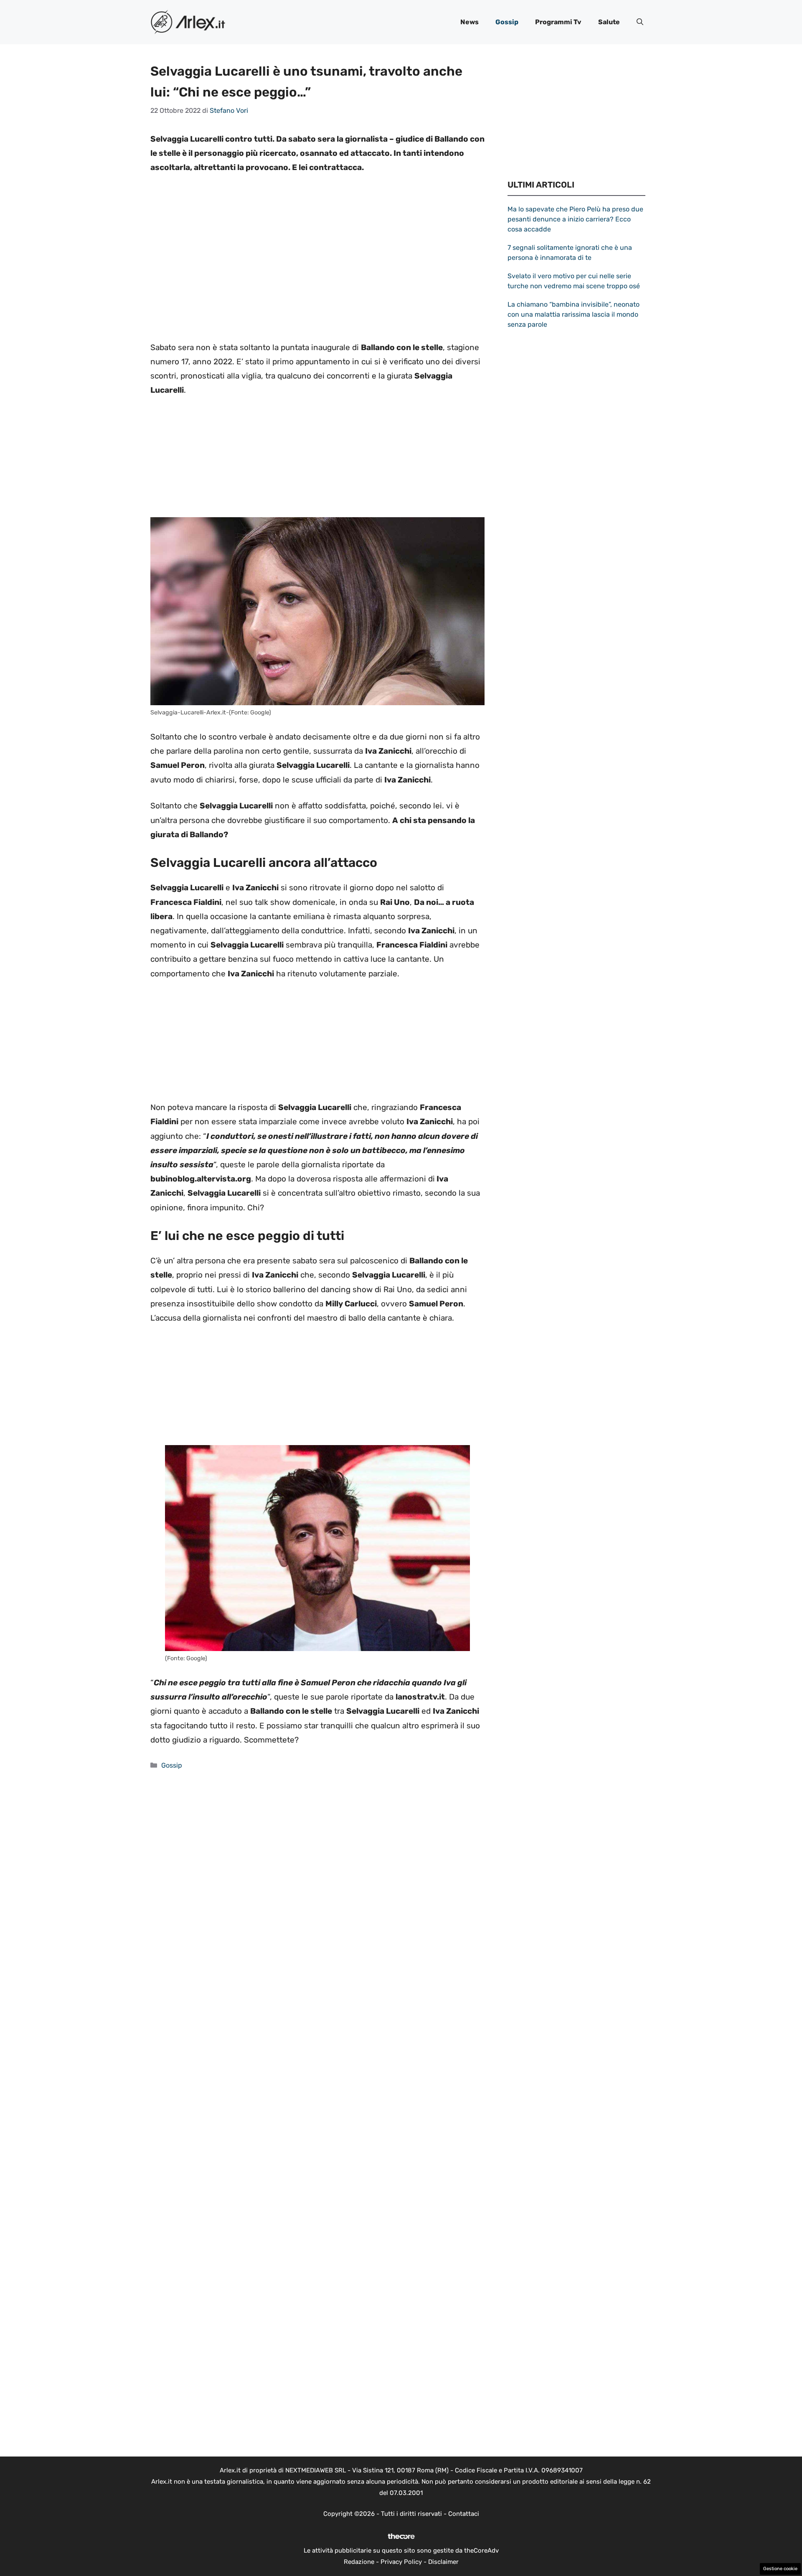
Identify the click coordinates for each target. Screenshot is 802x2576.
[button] (640, 22)
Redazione (359, 2562)
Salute (609, 22)
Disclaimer (443, 2562)
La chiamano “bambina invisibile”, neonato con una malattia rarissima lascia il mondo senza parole (574, 314)
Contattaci (464, 2514)
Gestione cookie (780, 2569)
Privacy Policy (401, 2562)
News (470, 22)
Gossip (507, 22)
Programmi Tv (558, 22)
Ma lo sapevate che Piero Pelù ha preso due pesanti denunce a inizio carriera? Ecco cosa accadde (575, 219)
